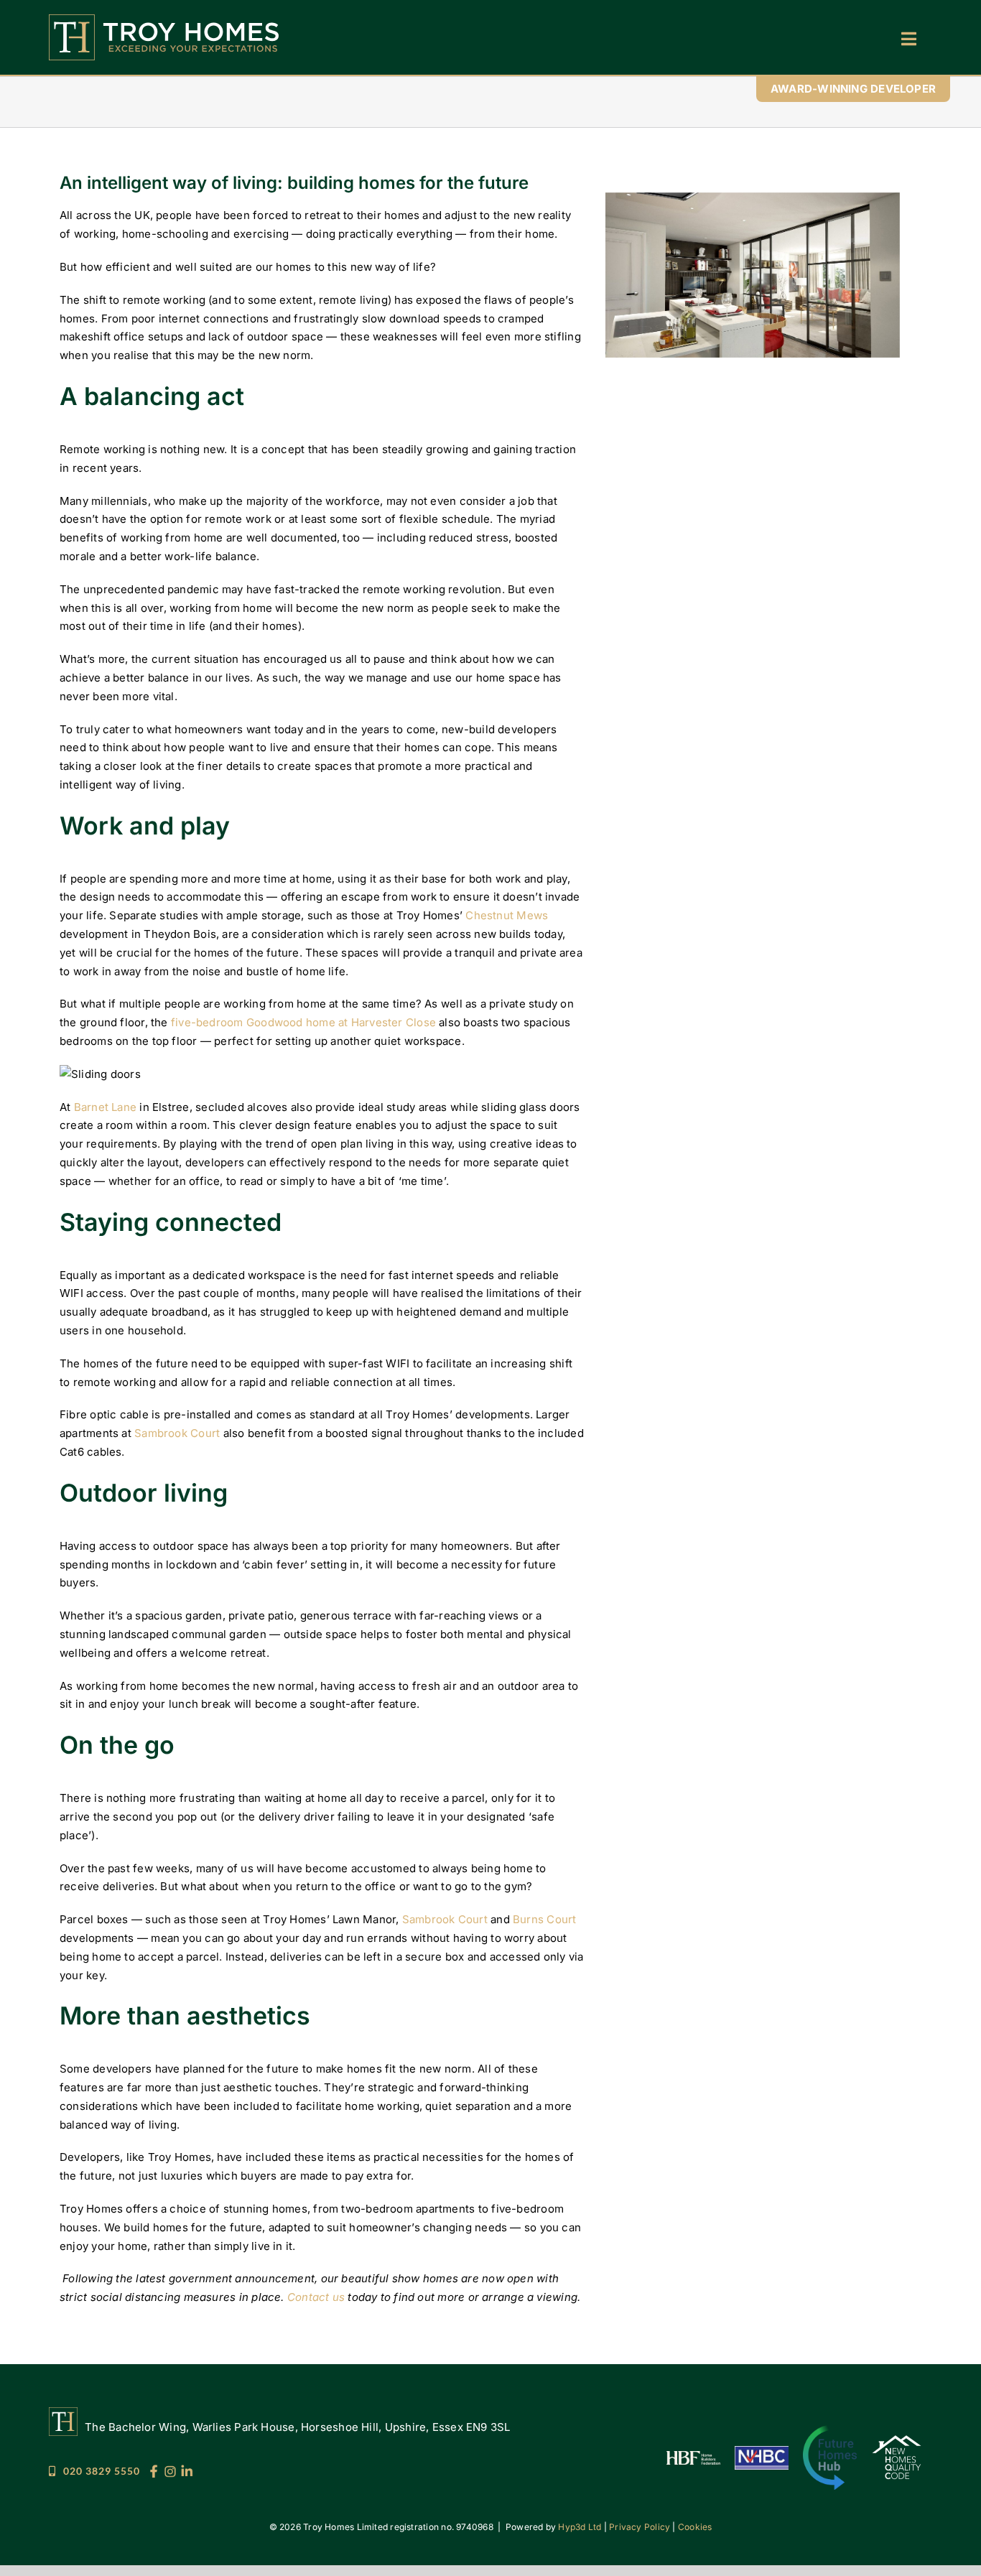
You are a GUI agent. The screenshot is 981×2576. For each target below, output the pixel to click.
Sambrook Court (177, 1433)
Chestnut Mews (507, 915)
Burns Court (544, 1919)
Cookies (695, 2527)
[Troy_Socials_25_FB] (154, 2470)
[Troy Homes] (164, 20)
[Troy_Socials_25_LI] (187, 2470)
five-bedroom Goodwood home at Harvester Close (303, 1022)
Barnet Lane (105, 1107)
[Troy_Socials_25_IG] (170, 2470)
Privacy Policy (640, 2527)
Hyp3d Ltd (580, 2527)
